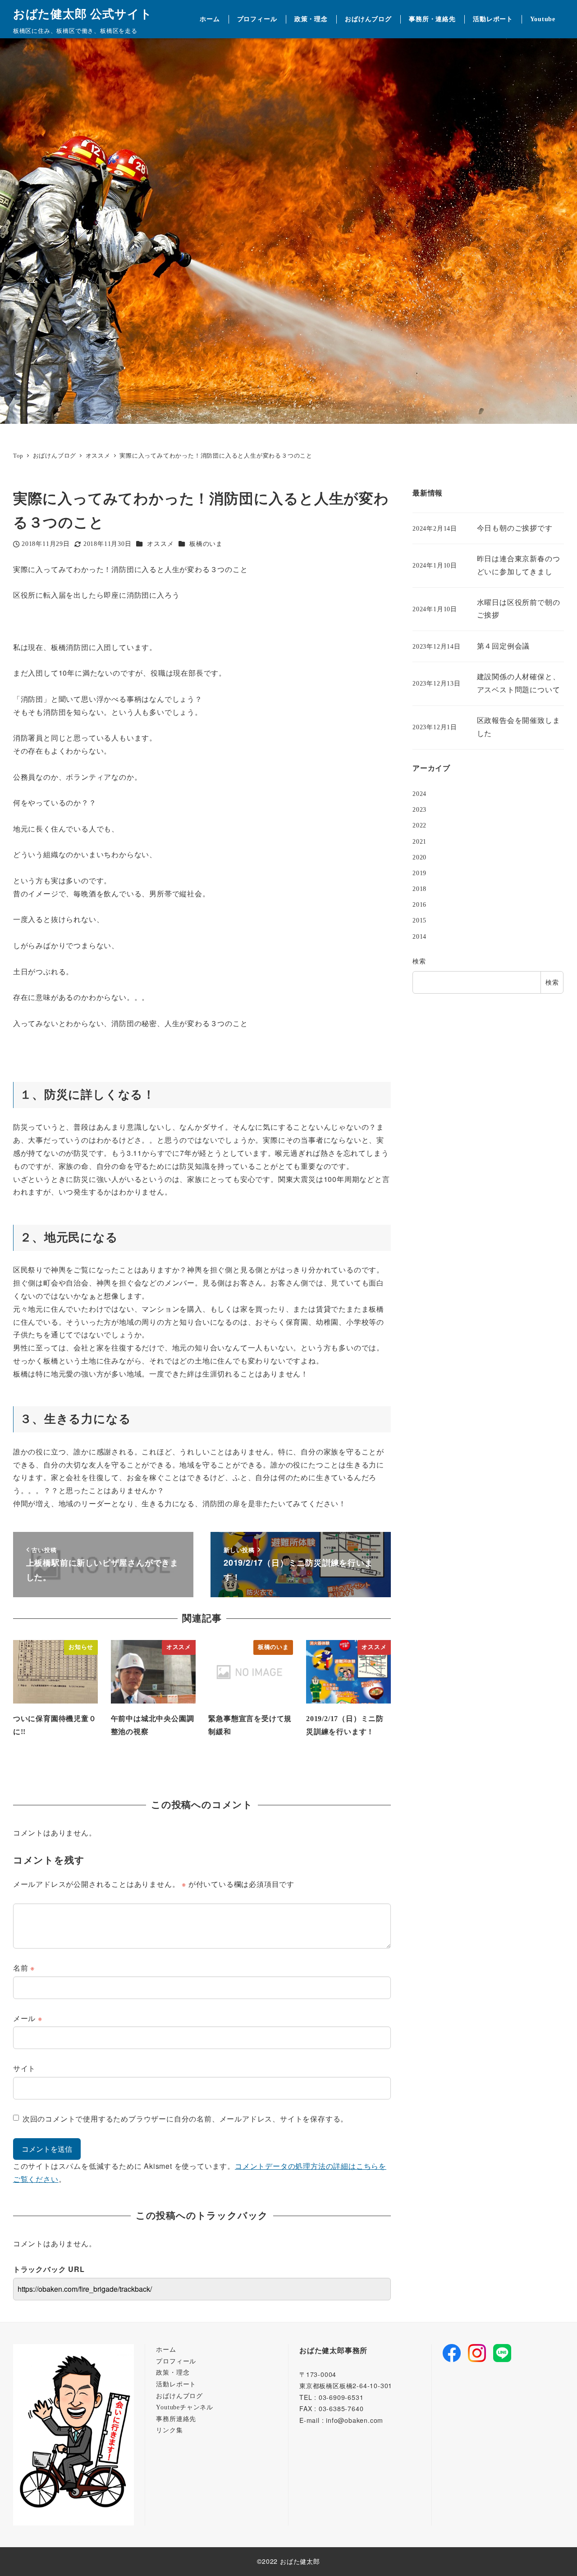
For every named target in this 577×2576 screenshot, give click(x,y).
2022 (419, 826)
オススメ (160, 544)
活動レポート (176, 2384)
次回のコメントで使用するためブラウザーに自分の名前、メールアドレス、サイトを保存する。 (185, 2119)
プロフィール (176, 2361)
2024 (419, 794)
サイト (24, 2068)
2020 (419, 857)
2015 (419, 921)
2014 (419, 936)
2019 (419, 873)
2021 (419, 841)
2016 (419, 905)
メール (28, 2018)
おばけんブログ (179, 2396)
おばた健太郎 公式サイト (83, 14)
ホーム (166, 2349)
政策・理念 (173, 2372)
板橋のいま (206, 544)
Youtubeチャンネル (185, 2407)
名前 (24, 1968)
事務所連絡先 (176, 2419)
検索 (419, 961)
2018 (419, 889)
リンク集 (169, 2430)
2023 (419, 810)
